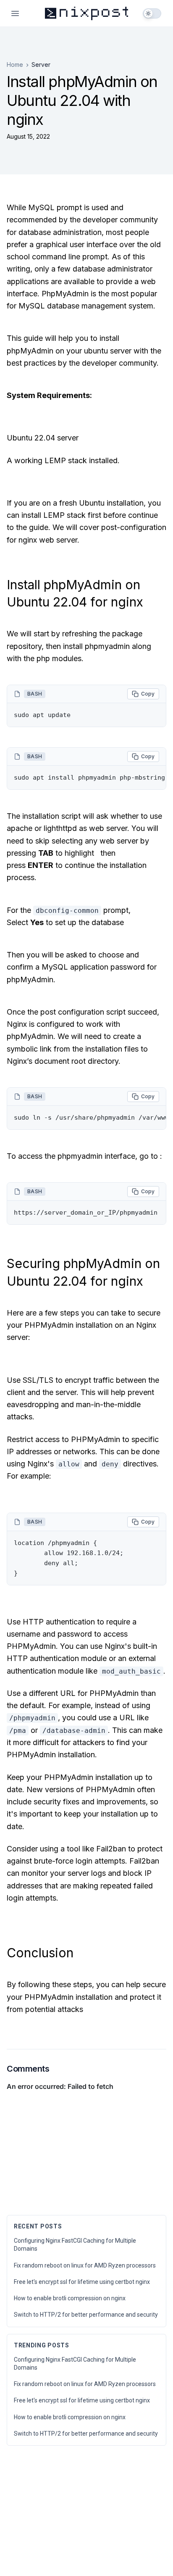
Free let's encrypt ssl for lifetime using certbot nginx (82, 2282)
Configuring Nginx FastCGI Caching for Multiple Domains (75, 2245)
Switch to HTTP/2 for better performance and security (86, 2315)
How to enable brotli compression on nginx (70, 2298)
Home (15, 65)
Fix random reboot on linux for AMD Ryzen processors (85, 2265)
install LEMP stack (54, 515)
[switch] (152, 13)
